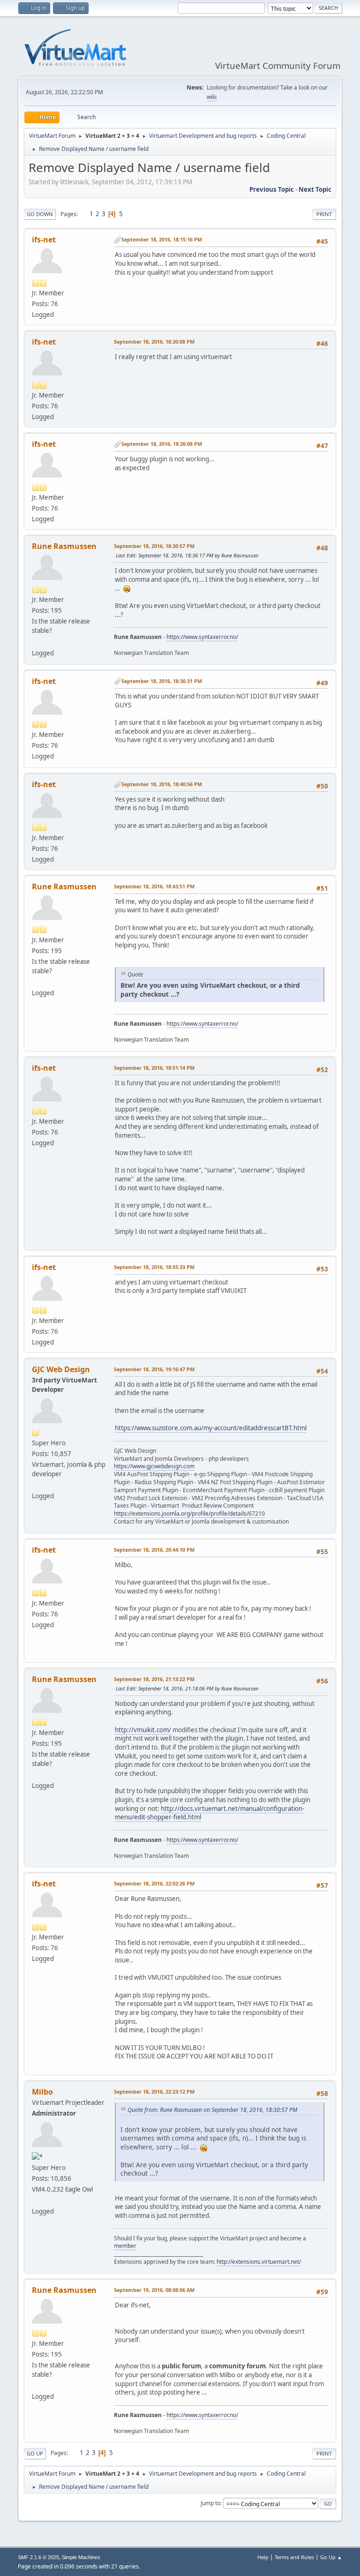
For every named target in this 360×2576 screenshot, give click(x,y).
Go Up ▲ (331, 2557)
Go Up (35, 2453)
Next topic (315, 189)
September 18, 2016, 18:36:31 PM (162, 681)
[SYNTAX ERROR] (36, 641)
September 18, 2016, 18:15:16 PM (162, 239)
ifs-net (44, 240)
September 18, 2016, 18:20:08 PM (154, 342)
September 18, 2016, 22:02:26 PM (154, 1883)
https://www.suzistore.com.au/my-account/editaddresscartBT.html (211, 1428)
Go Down (40, 214)
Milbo (42, 2092)
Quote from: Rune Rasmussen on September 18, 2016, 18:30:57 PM (212, 2110)
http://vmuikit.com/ (143, 1730)
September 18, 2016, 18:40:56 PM (162, 784)
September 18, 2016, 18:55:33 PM (154, 1267)
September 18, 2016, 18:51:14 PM (154, 1068)
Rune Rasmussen (64, 546)
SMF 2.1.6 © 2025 (38, 2557)
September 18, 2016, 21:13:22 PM (154, 1679)
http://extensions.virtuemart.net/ (259, 2262)
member (125, 2246)
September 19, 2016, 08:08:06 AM (154, 2290)
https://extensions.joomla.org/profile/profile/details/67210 (189, 1513)
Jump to (210, 2503)
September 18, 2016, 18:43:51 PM (154, 886)
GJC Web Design (61, 1369)
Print (324, 214)
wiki (212, 97)
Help (263, 2557)
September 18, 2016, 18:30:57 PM (154, 546)
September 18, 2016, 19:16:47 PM (154, 1369)
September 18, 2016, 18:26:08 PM (162, 444)
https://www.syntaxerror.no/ (202, 637)
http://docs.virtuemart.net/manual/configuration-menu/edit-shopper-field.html (210, 1813)
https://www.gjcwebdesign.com (154, 1466)
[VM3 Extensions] (36, 2200)
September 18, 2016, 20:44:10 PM (154, 1550)
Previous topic (272, 189)
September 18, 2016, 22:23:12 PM (154, 2092)
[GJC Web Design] (36, 1485)
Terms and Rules (294, 2557)
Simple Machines (81, 2557)
